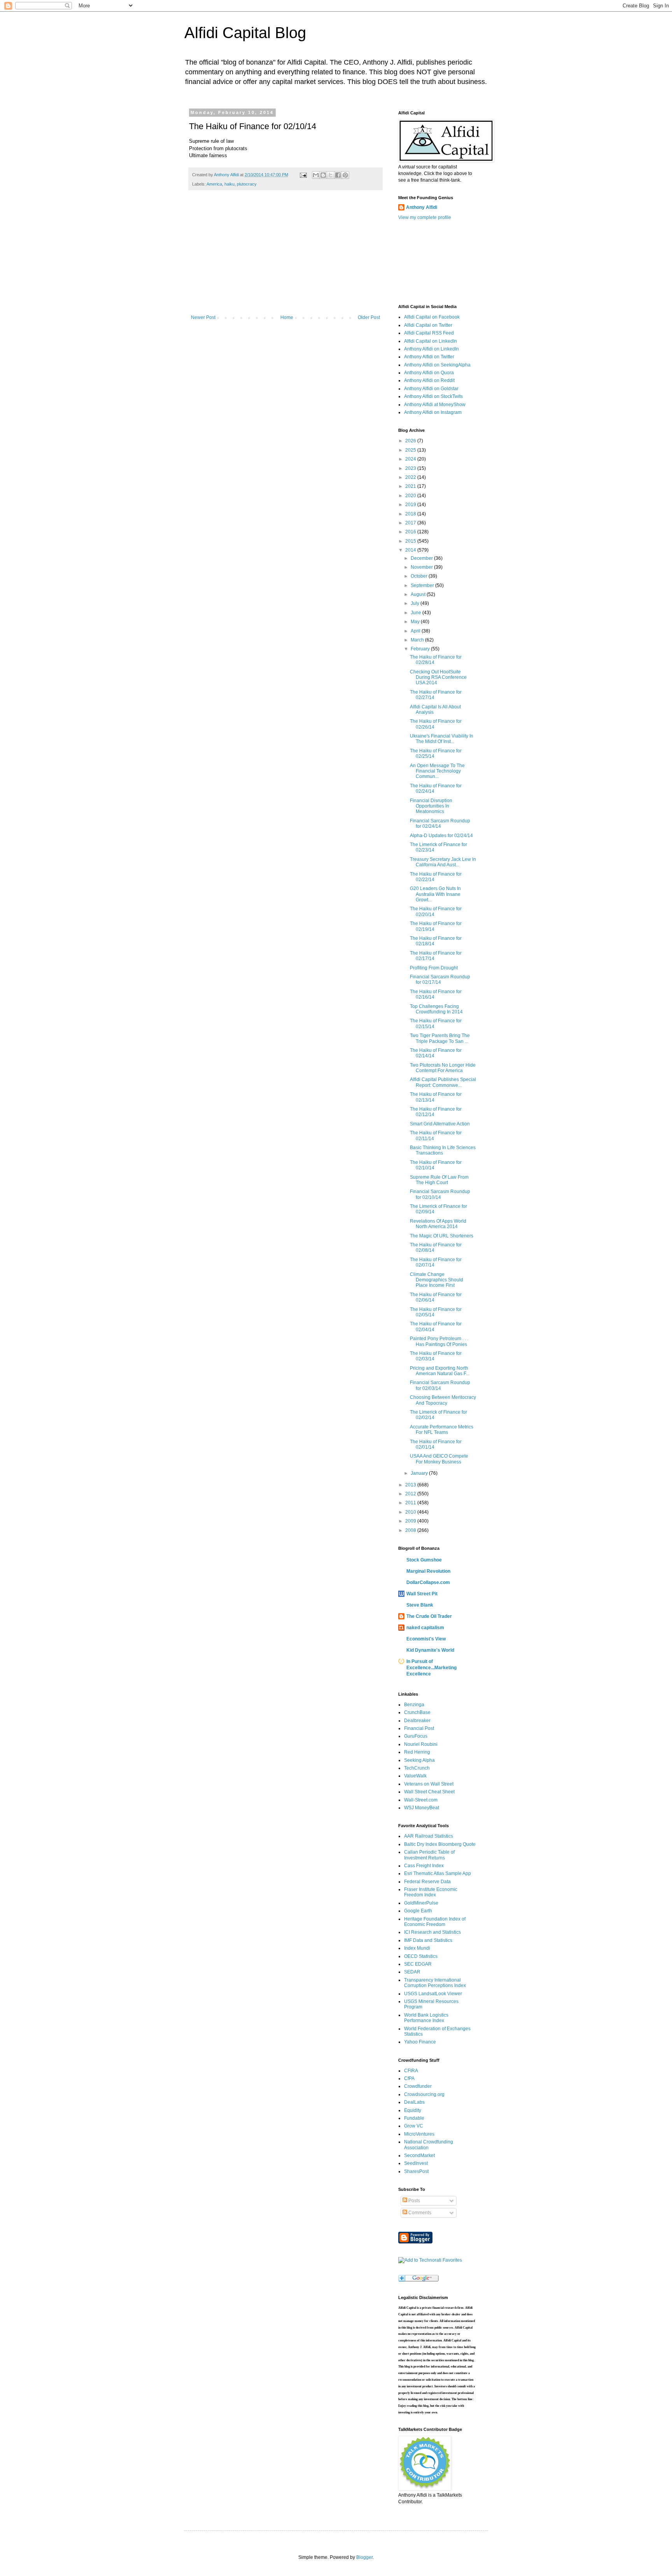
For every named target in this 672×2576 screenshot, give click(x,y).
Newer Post (203, 317)
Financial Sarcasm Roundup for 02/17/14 (440, 980)
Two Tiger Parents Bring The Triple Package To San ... (440, 1038)
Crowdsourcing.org (424, 2094)
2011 (411, 1503)
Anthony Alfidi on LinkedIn (431, 349)
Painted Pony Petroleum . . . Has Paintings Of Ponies (439, 1341)
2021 (411, 486)
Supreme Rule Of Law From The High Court (439, 1180)
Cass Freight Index (424, 1866)
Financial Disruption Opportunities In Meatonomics (431, 806)
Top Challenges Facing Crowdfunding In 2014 (436, 1009)
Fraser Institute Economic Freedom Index (431, 1892)
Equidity (413, 2110)
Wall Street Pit (422, 1594)
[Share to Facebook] (338, 175)
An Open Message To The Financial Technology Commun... (437, 771)
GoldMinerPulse (421, 1903)
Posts (414, 2201)
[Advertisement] (285, 256)
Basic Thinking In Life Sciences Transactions (443, 1150)
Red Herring (417, 1752)
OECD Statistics (421, 1956)
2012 (411, 1494)
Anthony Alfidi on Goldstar (431, 389)
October (420, 576)
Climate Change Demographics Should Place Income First (437, 1280)
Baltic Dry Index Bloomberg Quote (440, 1844)
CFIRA (411, 2071)
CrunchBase (417, 1712)
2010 (411, 1512)
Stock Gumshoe (424, 1560)
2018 (411, 514)
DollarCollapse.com (428, 1582)
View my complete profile (425, 217)
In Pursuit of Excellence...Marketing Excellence (431, 1668)
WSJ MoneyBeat (422, 1808)
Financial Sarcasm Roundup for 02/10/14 (440, 1194)
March (418, 640)
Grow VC (414, 2126)
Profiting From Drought (434, 968)
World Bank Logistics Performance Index (426, 2018)
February (421, 649)
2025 (411, 450)
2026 (411, 441)
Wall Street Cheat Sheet (429, 1792)
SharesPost (416, 2171)
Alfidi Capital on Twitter (428, 325)
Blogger (364, 2557)
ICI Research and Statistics (432, 1932)
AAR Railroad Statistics (429, 1836)
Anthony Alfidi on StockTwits (433, 396)
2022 (411, 477)
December (422, 558)
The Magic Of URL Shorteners (442, 1236)
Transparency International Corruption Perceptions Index (435, 1983)
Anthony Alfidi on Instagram (433, 412)
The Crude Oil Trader (429, 1616)
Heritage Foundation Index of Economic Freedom (435, 1922)
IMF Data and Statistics (428, 1940)
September (423, 585)
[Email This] (316, 175)
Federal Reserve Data (427, 1882)
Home (287, 317)
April (416, 631)
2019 (411, 505)
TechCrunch (417, 1768)
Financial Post (419, 1728)
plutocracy (247, 184)
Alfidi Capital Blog (245, 33)
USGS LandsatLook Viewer (433, 1994)
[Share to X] (331, 175)
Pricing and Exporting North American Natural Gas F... (440, 1371)
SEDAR (412, 1972)
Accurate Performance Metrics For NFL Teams (442, 1430)
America (214, 184)
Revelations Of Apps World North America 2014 (438, 1224)
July (416, 603)
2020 (411, 496)
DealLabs (414, 2102)
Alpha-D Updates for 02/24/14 (441, 836)
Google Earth (418, 1911)
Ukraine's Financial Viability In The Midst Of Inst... (442, 739)
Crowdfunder (418, 2086)
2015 (411, 541)
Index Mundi (417, 1948)
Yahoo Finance (420, 2042)
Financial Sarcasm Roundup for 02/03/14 (440, 1385)
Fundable (414, 2118)
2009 (411, 1521)
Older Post (369, 317)
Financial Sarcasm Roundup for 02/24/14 (440, 824)
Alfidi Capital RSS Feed (429, 333)
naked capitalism (425, 1628)
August (419, 594)
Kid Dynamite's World (430, 1650)
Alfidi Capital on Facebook (432, 317)
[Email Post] (303, 175)
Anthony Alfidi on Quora (429, 373)
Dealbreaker (417, 1721)
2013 (411, 1485)
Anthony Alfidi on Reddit (429, 380)
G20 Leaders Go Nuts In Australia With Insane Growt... (435, 894)
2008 (411, 1530)
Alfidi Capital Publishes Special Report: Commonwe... (443, 1082)
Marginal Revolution (428, 1571)
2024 (411, 459)
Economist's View (426, 1639)
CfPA (409, 2078)
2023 (411, 468)
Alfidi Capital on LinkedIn (430, 341)
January (420, 1473)
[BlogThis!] (323, 175)
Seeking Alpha (419, 1760)
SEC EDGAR (418, 1964)
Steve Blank (420, 1605)
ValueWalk (415, 1776)
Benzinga (414, 1705)
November (422, 567)
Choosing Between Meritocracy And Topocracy (443, 1400)
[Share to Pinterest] (345, 175)
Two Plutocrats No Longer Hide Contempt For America (443, 1068)
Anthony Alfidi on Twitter (429, 357)
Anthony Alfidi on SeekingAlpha (437, 365)
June (416, 613)
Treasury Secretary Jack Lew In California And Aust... (443, 862)
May (416, 622)
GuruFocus (416, 1736)
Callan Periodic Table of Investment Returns (429, 1855)
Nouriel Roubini (421, 1744)
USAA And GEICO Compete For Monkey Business (439, 1459)
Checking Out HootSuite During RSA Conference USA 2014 (438, 677)
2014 (411, 550)
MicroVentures (419, 2134)
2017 (411, 523)
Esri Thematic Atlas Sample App (437, 1873)
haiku (229, 184)
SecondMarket (419, 2155)
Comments (419, 2213)
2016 (411, 532)
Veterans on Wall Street (429, 1784)
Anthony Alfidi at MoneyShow (435, 405)
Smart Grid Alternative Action (440, 1124)
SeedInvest (416, 2163)
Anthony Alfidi (422, 207)
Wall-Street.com (421, 1800)
